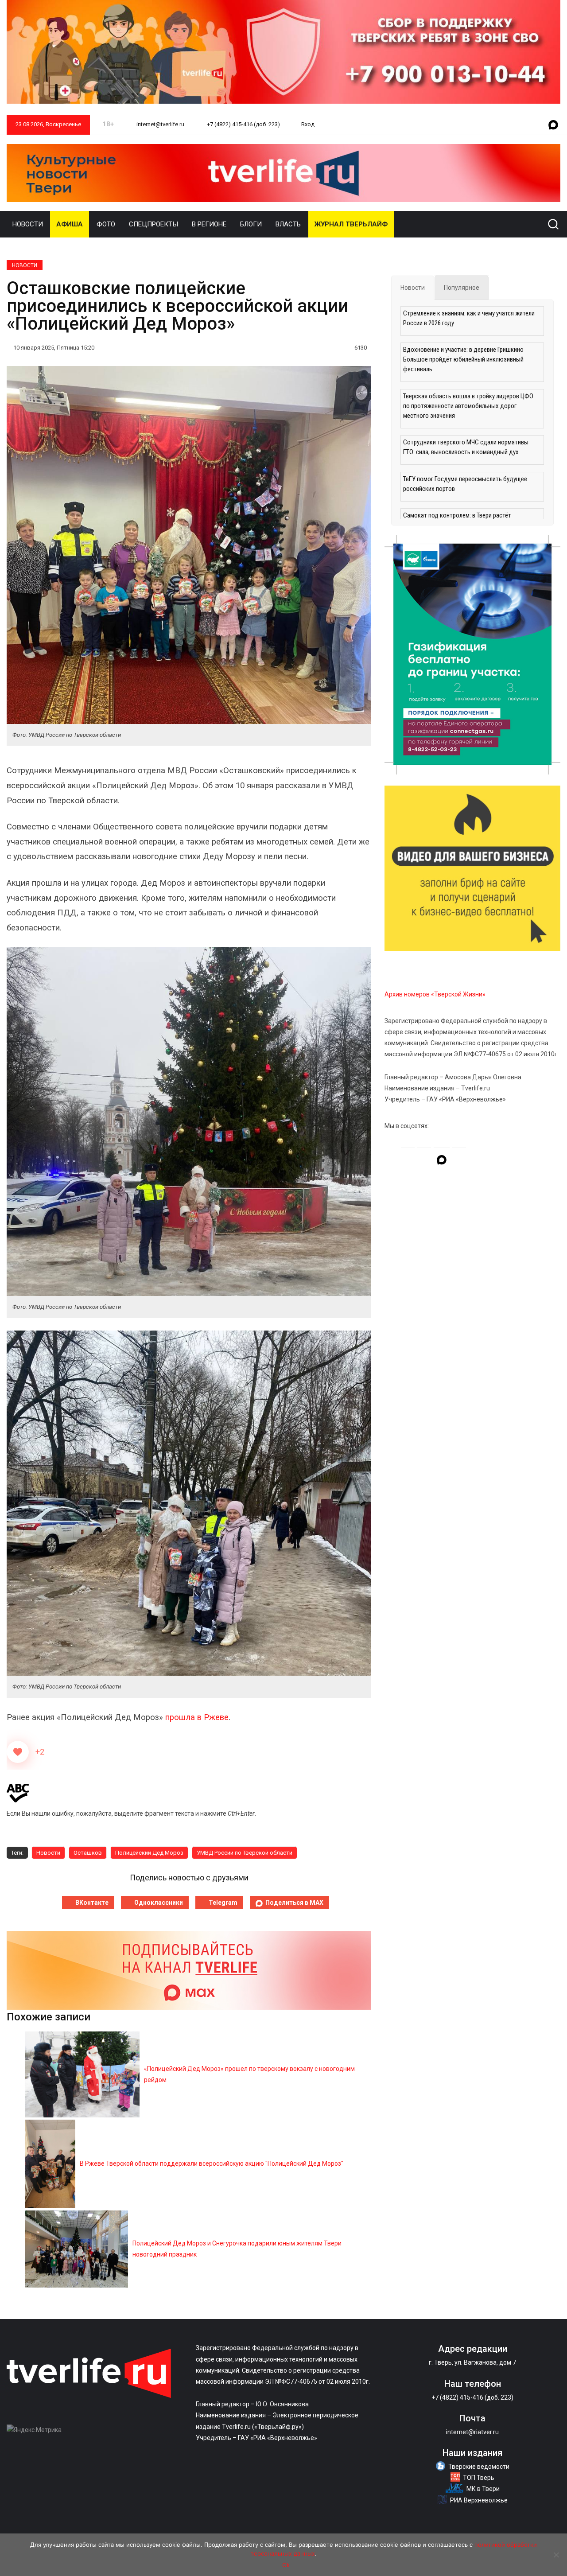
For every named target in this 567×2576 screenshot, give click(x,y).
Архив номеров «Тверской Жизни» (435, 994)
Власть (288, 224)
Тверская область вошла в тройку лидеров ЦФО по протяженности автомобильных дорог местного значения (468, 406)
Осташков (88, 1853)
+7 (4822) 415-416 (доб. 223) (243, 124)
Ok (286, 2565)
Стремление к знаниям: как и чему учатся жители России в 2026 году (469, 318)
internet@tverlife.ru (160, 124)
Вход (308, 124)
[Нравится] (18, 1752)
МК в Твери (483, 2489)
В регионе (209, 224)
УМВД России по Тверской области (245, 1853)
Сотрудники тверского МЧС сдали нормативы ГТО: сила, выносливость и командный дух (466, 447)
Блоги (251, 224)
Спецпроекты (153, 224)
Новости (28, 224)
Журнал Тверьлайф (351, 224)
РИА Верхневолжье (479, 2500)
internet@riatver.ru (472, 2432)
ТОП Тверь (479, 2478)
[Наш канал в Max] (553, 125)
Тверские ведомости (479, 2467)
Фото (106, 224)
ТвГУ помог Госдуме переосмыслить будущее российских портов (465, 484)
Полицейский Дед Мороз (149, 1853)
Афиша (70, 224)
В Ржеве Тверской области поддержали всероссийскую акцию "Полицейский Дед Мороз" (212, 2164)
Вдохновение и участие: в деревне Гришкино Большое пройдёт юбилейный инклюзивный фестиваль (463, 359)
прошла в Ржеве (197, 1717)
